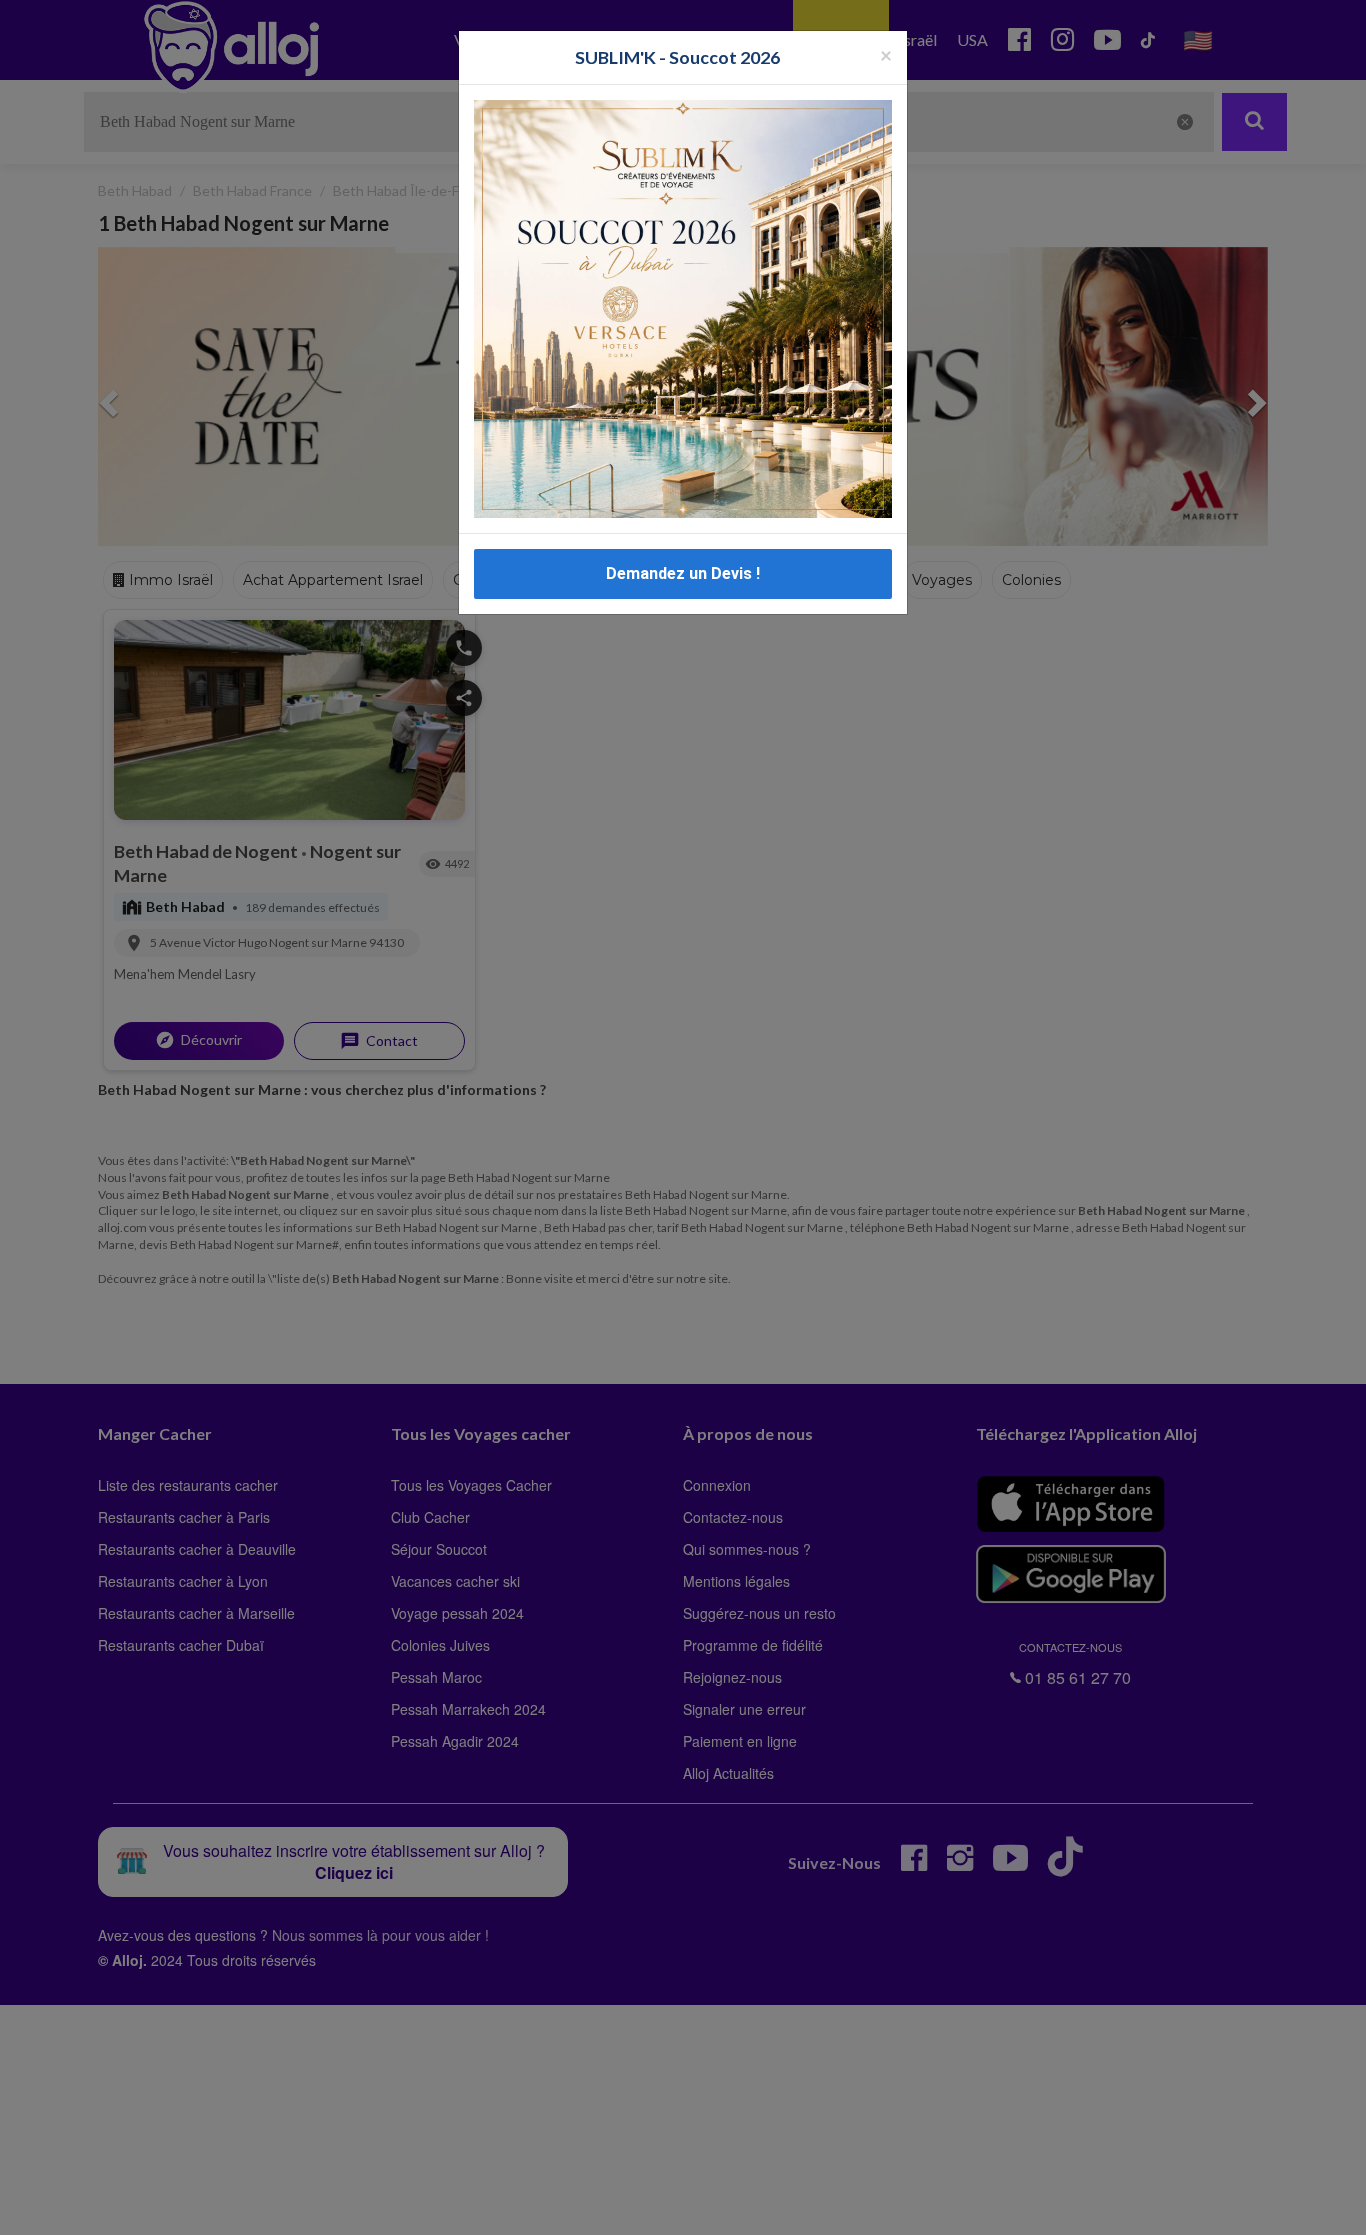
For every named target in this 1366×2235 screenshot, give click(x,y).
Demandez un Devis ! (683, 573)
